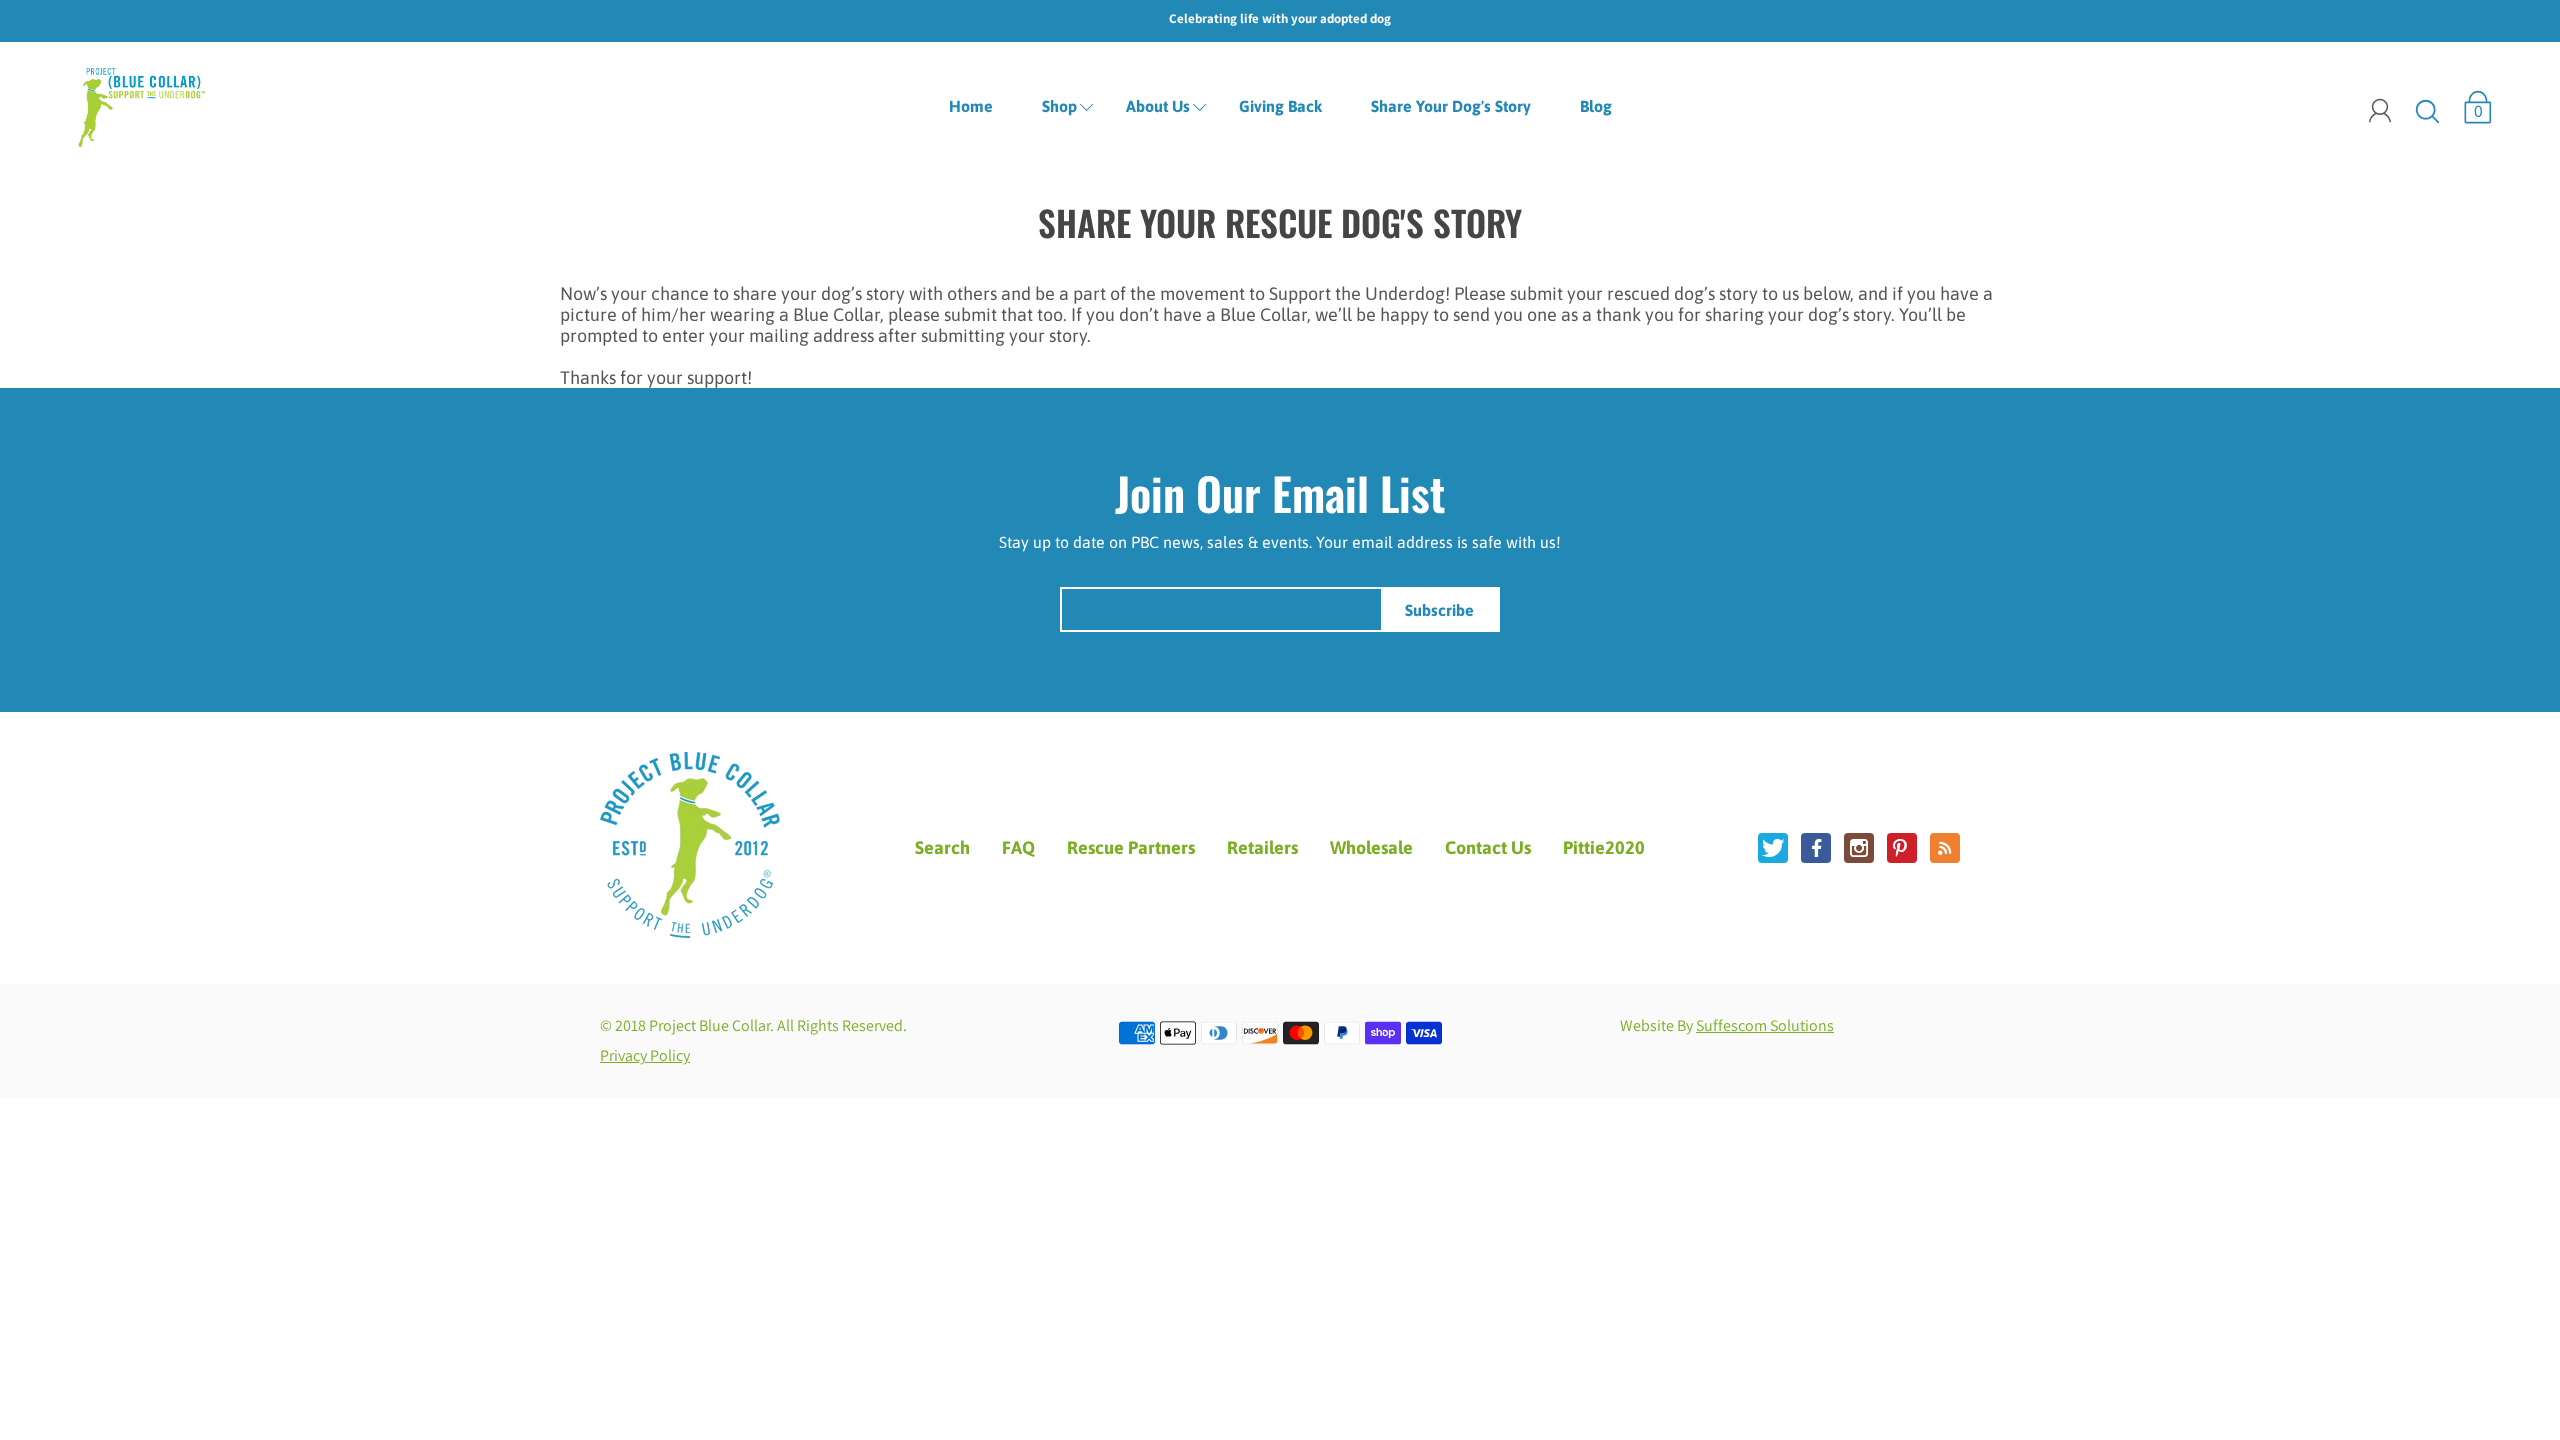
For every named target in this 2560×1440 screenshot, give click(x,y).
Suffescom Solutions (1765, 1025)
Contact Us (1488, 848)
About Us (1158, 106)
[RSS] (1945, 848)
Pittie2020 (1604, 848)
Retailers (1262, 848)
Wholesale (1371, 848)
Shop (1059, 106)
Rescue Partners (1131, 848)
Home (971, 106)
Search (942, 848)
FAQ (1018, 848)
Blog (1596, 106)
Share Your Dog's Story (1451, 106)
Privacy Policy (645, 1055)
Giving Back (1280, 106)
